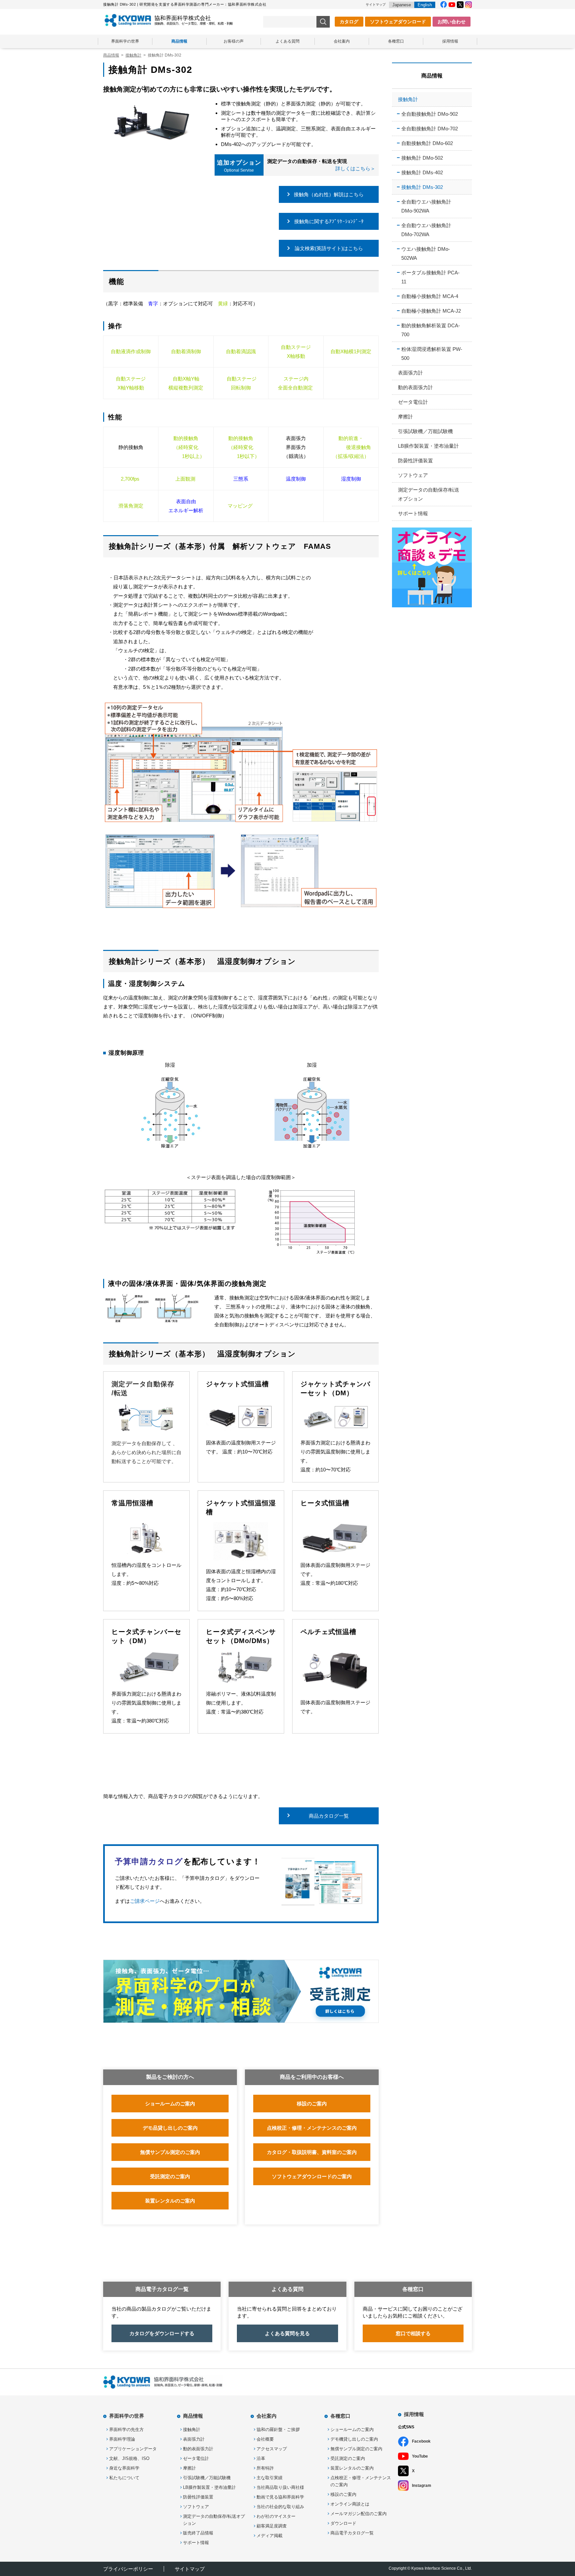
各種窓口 (396, 41)
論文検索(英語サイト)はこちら (329, 248)
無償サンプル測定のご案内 (356, 2449)
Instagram (422, 2486)
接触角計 (408, 99)
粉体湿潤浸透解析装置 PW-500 (432, 354)
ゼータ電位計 (413, 402)
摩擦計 (405, 417)
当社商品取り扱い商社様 (280, 2487)
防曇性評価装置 (415, 460)
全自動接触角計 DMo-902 (430, 114)
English (425, 5)
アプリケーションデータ (133, 2449)
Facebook (421, 2441)
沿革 (261, 2458)
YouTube (420, 2456)
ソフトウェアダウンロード (398, 22)
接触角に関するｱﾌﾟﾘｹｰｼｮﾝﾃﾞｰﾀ (329, 221)
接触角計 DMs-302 (422, 187)
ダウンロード (343, 2523)
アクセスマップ (272, 2449)
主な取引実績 (270, 2478)
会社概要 (265, 2439)
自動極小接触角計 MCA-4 (430, 296)
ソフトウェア (413, 475)
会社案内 (342, 41)
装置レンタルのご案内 (352, 2468)
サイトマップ (376, 4)
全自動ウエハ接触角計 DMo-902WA (426, 206)
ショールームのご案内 (352, 2429)
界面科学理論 (122, 2439)
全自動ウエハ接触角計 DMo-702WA (426, 230)
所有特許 (265, 2468)
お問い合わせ (452, 22)
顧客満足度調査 (272, 2526)
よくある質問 (287, 41)
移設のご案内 (343, 2494)
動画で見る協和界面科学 (280, 2497)
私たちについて (124, 2478)
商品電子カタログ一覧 (352, 2533)
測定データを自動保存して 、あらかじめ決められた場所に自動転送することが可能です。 (146, 1452)
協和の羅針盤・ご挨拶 (278, 2429)
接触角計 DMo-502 (422, 158)
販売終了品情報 (198, 2533)
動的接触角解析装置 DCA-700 (431, 330)
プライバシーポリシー (128, 2569)
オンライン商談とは (350, 2504)
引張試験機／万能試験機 (425, 431)
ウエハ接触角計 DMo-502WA (426, 253)
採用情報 (450, 41)
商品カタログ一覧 (329, 1816)
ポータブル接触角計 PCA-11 (430, 277)
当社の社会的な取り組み (280, 2507)
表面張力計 (410, 373)
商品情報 (179, 41)
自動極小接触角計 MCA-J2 (431, 311)
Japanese (402, 5)
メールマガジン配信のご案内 (359, 2514)
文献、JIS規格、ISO (129, 2458)
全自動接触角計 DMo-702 (430, 129)
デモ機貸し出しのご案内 (354, 2439)
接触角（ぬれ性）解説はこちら (329, 194)
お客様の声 (234, 41)
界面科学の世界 (125, 41)
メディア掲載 (270, 2536)
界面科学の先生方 (126, 2429)
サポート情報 (413, 513)
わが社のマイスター (276, 2516)
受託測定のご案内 (348, 2458)
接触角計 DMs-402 (422, 172)
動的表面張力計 (415, 387)
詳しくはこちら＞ (355, 168)
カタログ (349, 22)
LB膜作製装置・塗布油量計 (428, 446)
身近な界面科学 (124, 2468)
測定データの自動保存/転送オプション (429, 494)
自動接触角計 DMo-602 (427, 143)
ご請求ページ (145, 1901)
